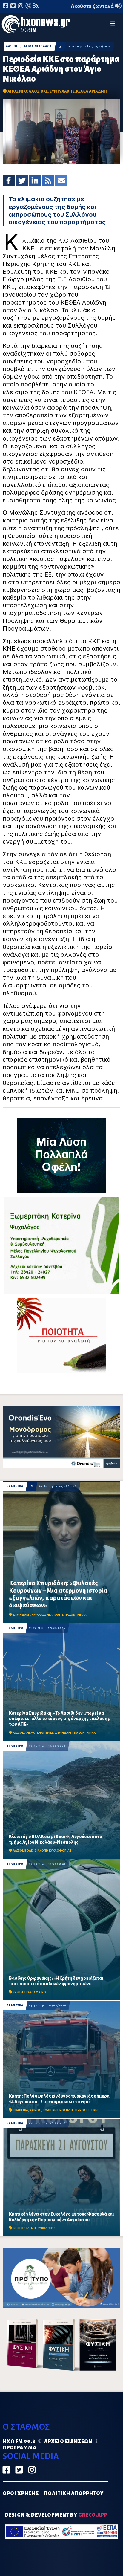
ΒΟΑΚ (29, 1850)
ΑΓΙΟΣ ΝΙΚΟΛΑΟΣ (38, 46)
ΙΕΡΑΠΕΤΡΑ (14, 1486)
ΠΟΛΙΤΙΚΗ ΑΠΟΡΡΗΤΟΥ (74, 2494)
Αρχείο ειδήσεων (68, 2442)
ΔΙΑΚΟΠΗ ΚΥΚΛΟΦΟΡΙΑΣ (53, 1850)
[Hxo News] (36, 25)
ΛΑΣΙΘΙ (12, 46)
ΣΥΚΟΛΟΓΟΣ (46, 2228)
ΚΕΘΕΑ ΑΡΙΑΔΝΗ (92, 91)
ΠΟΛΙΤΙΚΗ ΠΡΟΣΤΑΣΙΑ (58, 2110)
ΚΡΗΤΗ (18, 1992)
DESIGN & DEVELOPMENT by (56, 2515)
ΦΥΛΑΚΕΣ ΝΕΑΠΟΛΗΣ (48, 1615)
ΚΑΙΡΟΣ (35, 2110)
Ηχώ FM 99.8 (19, 2442)
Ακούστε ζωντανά (93, 6)
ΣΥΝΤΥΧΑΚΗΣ (62, 91)
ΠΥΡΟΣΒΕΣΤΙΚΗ (86, 2110)
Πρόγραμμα (20, 2448)
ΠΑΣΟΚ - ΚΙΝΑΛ (76, 1615)
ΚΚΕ (44, 91)
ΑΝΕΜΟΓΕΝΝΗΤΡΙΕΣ (39, 1733)
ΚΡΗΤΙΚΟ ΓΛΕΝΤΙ (24, 2228)
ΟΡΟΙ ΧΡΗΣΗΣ (21, 2494)
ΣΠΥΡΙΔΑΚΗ (22, 1615)
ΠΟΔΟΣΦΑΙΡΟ (35, 1992)
